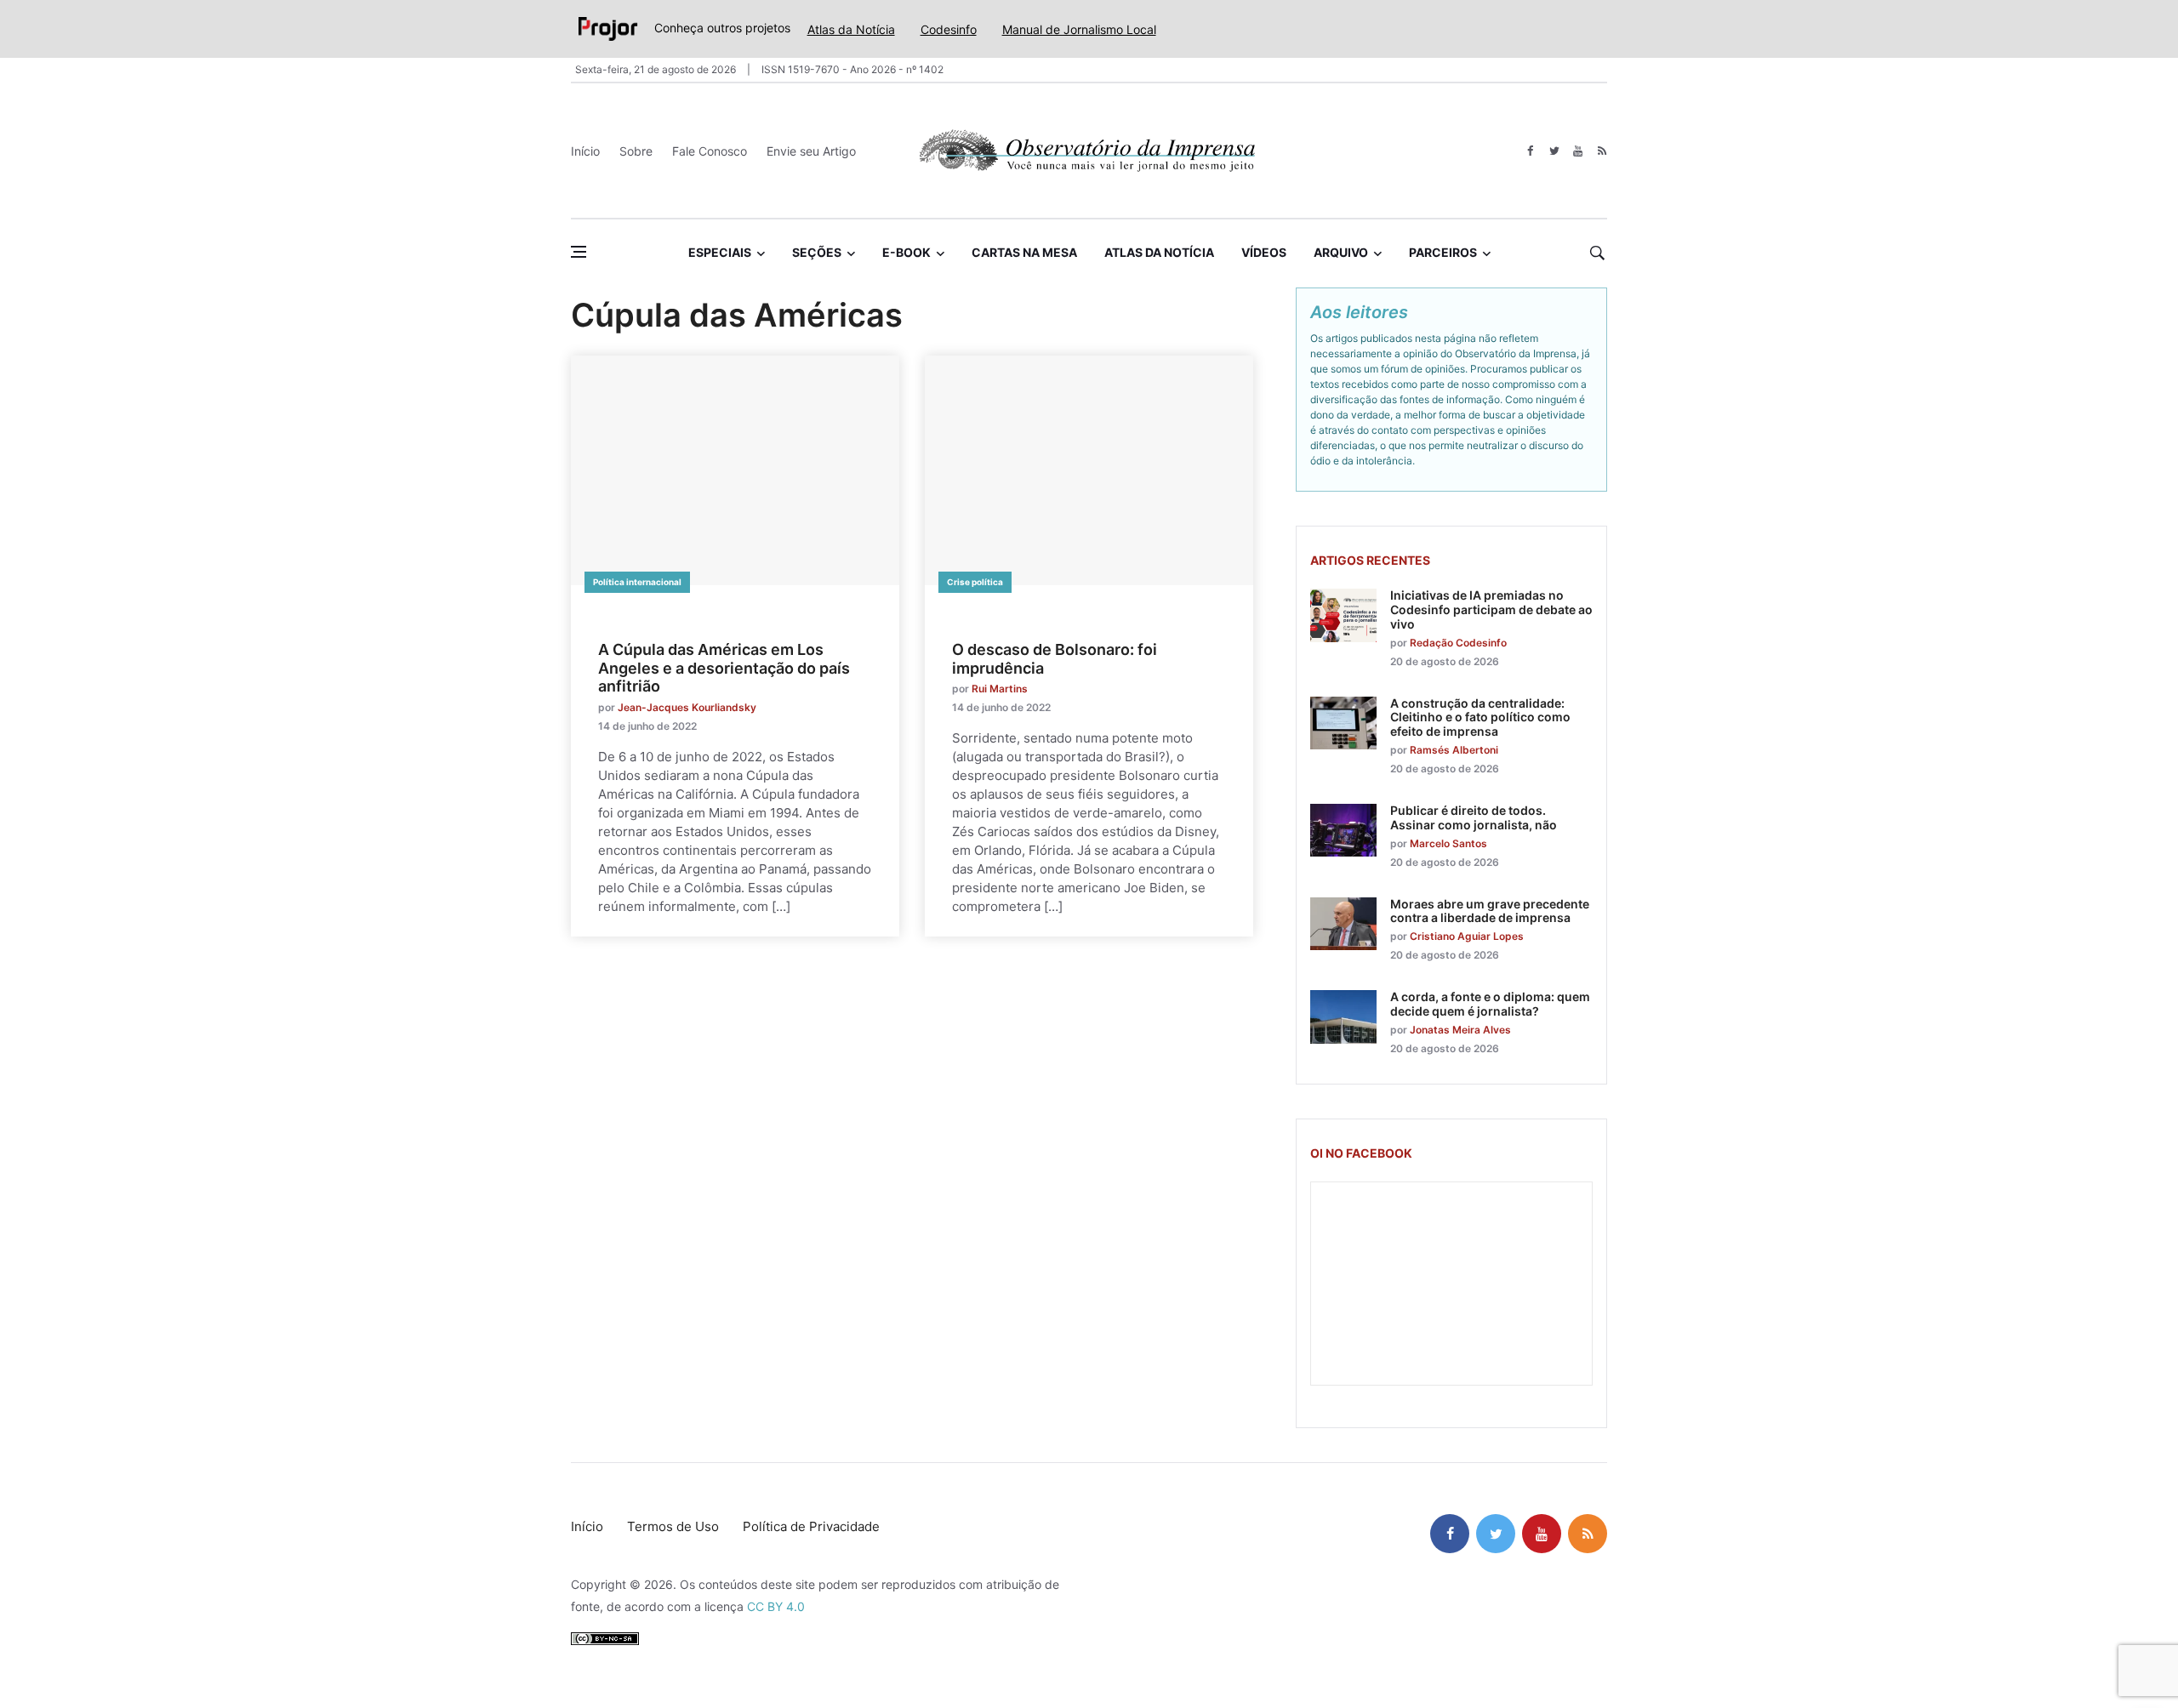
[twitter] (1554, 151)
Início (585, 151)
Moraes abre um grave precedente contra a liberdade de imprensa (1490, 911)
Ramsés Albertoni (1454, 750)
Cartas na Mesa (1024, 252)
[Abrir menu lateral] (579, 252)
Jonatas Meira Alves (1460, 1030)
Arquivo (1341, 252)
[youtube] (1578, 151)
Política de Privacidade (811, 1526)
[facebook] (1530, 151)
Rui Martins (1000, 689)
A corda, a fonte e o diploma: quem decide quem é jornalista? (1490, 1004)
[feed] (1602, 151)
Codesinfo (949, 29)
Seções (817, 252)
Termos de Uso (673, 1526)
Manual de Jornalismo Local (1079, 29)
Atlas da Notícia (851, 29)
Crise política (975, 582)
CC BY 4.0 (776, 1606)
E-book (907, 252)
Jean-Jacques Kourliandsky (687, 707)
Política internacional (637, 582)
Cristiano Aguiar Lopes (1467, 936)
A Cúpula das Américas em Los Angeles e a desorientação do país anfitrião (724, 668)
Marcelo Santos (1448, 843)
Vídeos (1264, 252)
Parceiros (1443, 252)
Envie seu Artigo (811, 151)
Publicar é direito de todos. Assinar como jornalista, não (1474, 817)
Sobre (636, 151)
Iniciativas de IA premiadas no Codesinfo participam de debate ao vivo (1491, 609)
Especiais (720, 252)
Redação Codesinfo (1458, 643)
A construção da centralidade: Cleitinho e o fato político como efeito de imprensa (1480, 717)
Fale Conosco (710, 151)
